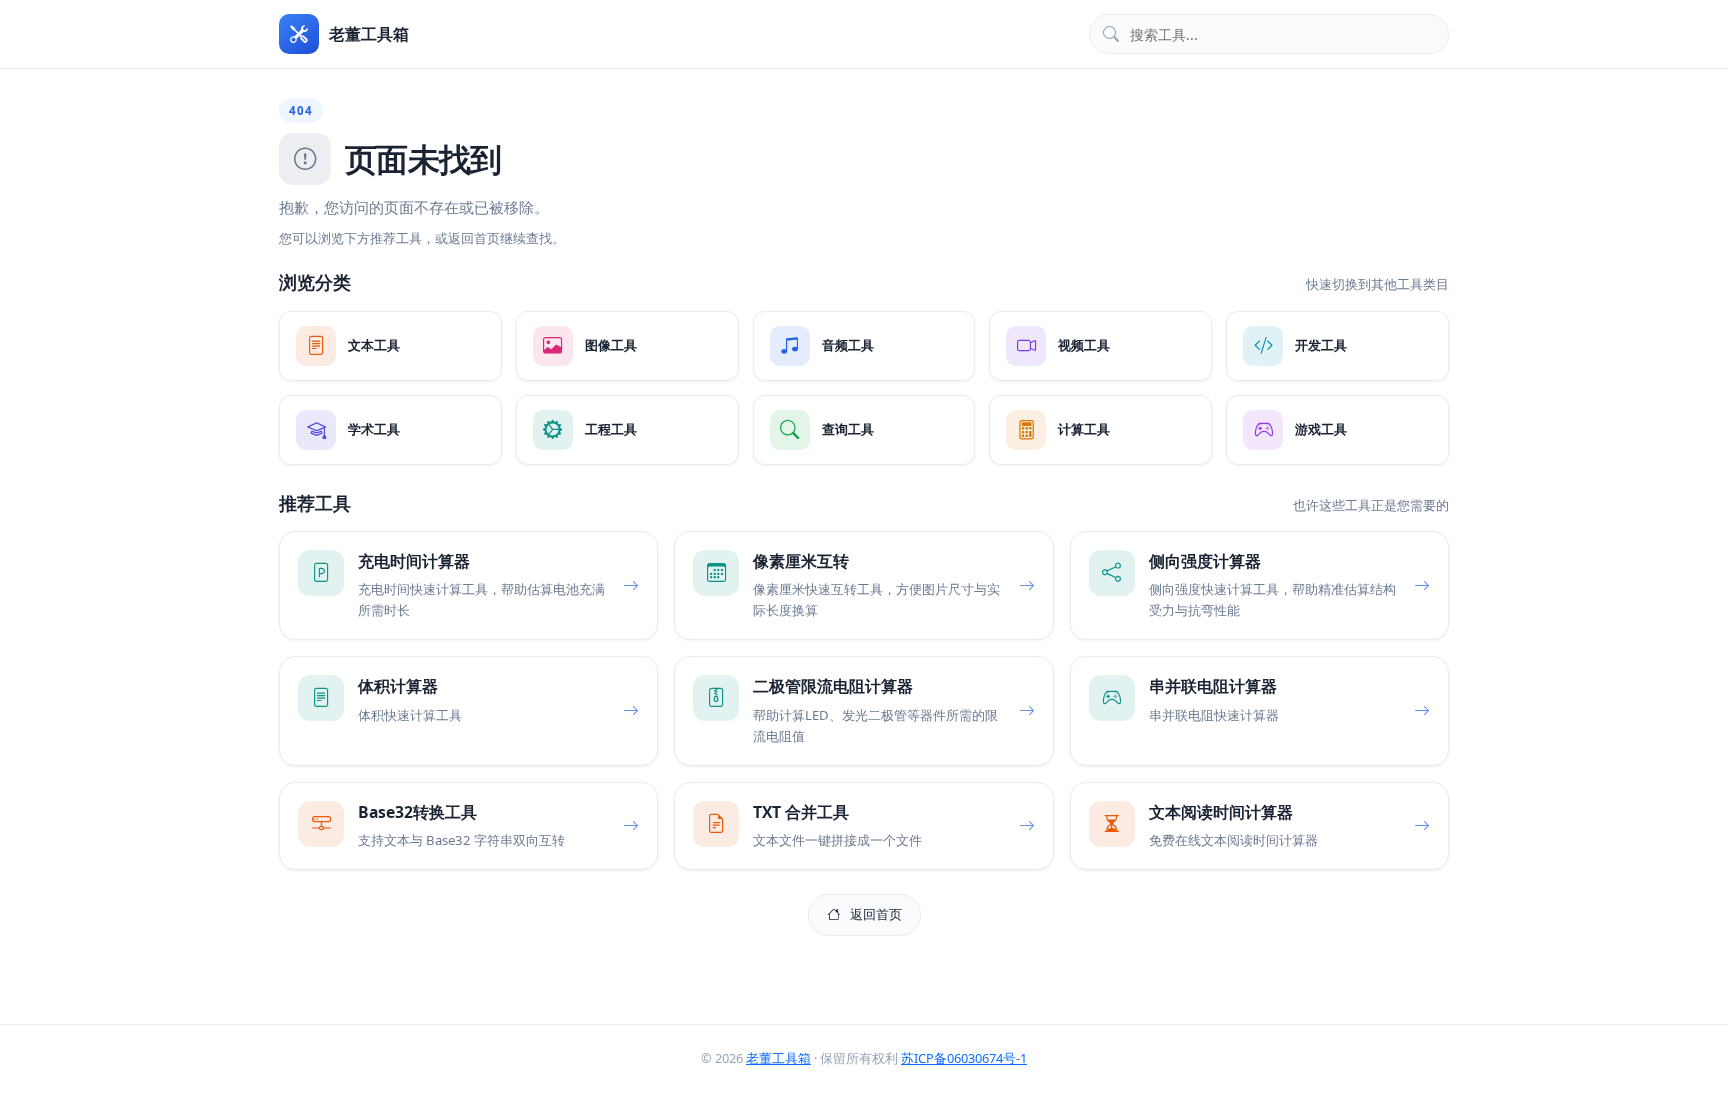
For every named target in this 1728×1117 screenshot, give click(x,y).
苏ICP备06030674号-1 (964, 1058)
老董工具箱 (778, 1058)
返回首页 (876, 914)
